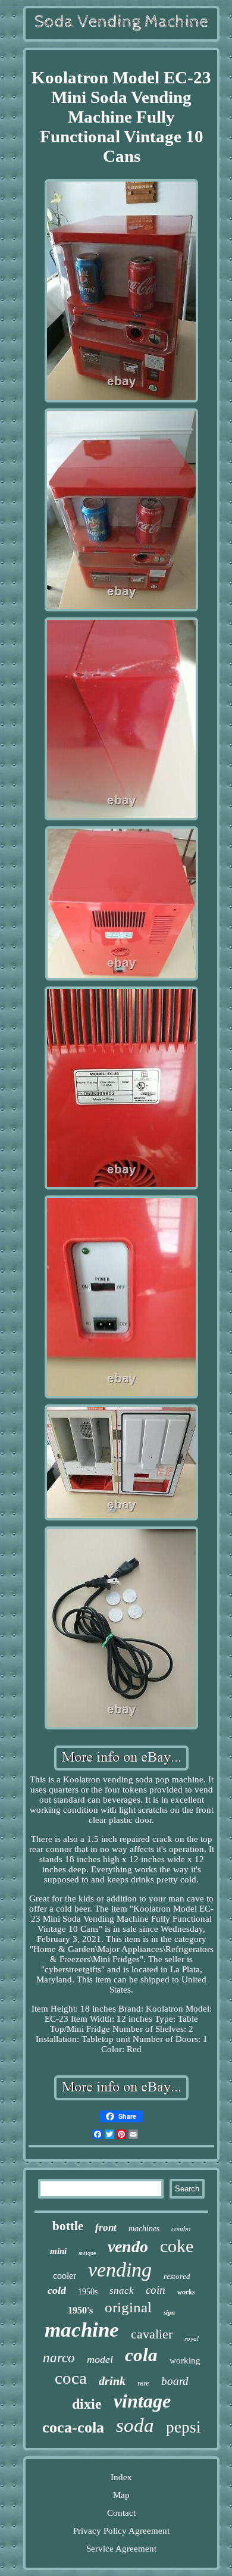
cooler (65, 2276)
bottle (68, 2226)
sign (169, 2312)
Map (121, 2495)
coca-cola (73, 2427)
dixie (87, 2404)
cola (141, 2355)
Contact (121, 2513)
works (186, 2292)
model (100, 2359)
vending (120, 2270)
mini (58, 2251)
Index (121, 2477)
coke (177, 2246)
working (185, 2360)
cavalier (152, 2334)
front (106, 2227)
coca (71, 2378)
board (175, 2381)
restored (177, 2276)
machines (144, 2229)
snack (122, 2291)
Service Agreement (121, 2549)
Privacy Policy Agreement (121, 2531)
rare (143, 2383)
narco (59, 2358)
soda (135, 2425)
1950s (88, 2292)
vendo (128, 2246)
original (128, 2307)
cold (57, 2290)
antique (87, 2253)
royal (192, 2338)
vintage (142, 2401)
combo (181, 2229)
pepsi (184, 2427)
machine (82, 2330)
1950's (80, 2310)
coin (156, 2290)
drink (112, 2381)
